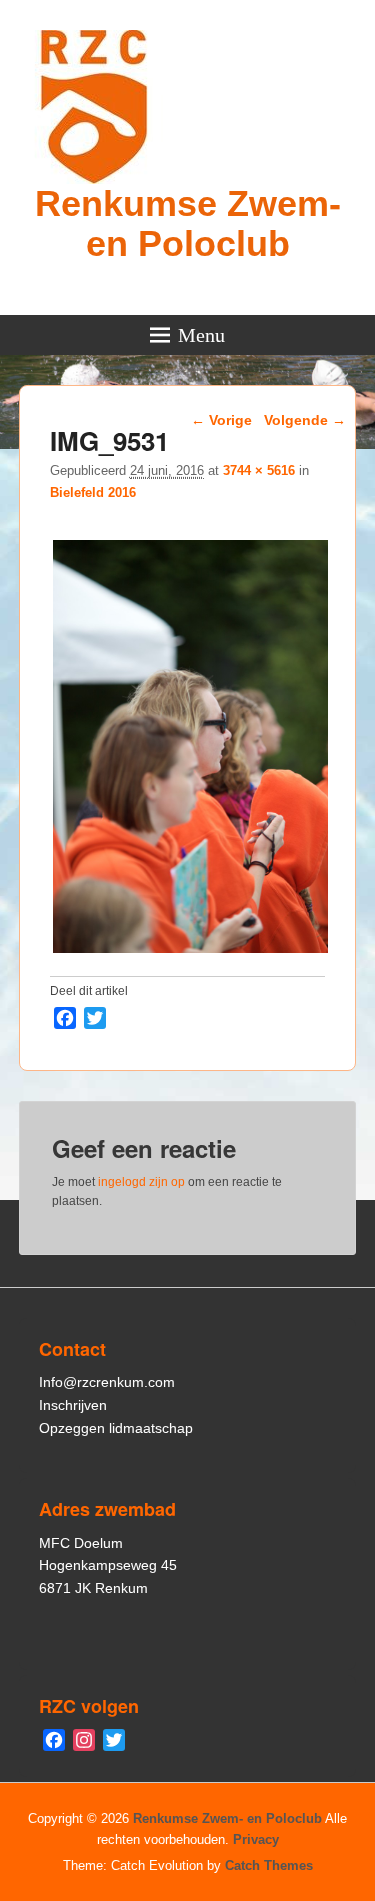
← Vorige (221, 420)
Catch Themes (269, 1865)
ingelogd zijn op (141, 1182)
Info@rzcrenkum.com (107, 1382)
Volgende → (305, 420)
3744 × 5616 (259, 470)
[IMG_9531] (190, 952)
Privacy (256, 1839)
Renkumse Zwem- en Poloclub (188, 223)
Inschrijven (73, 1405)
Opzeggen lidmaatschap (116, 1428)
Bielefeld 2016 (93, 492)
